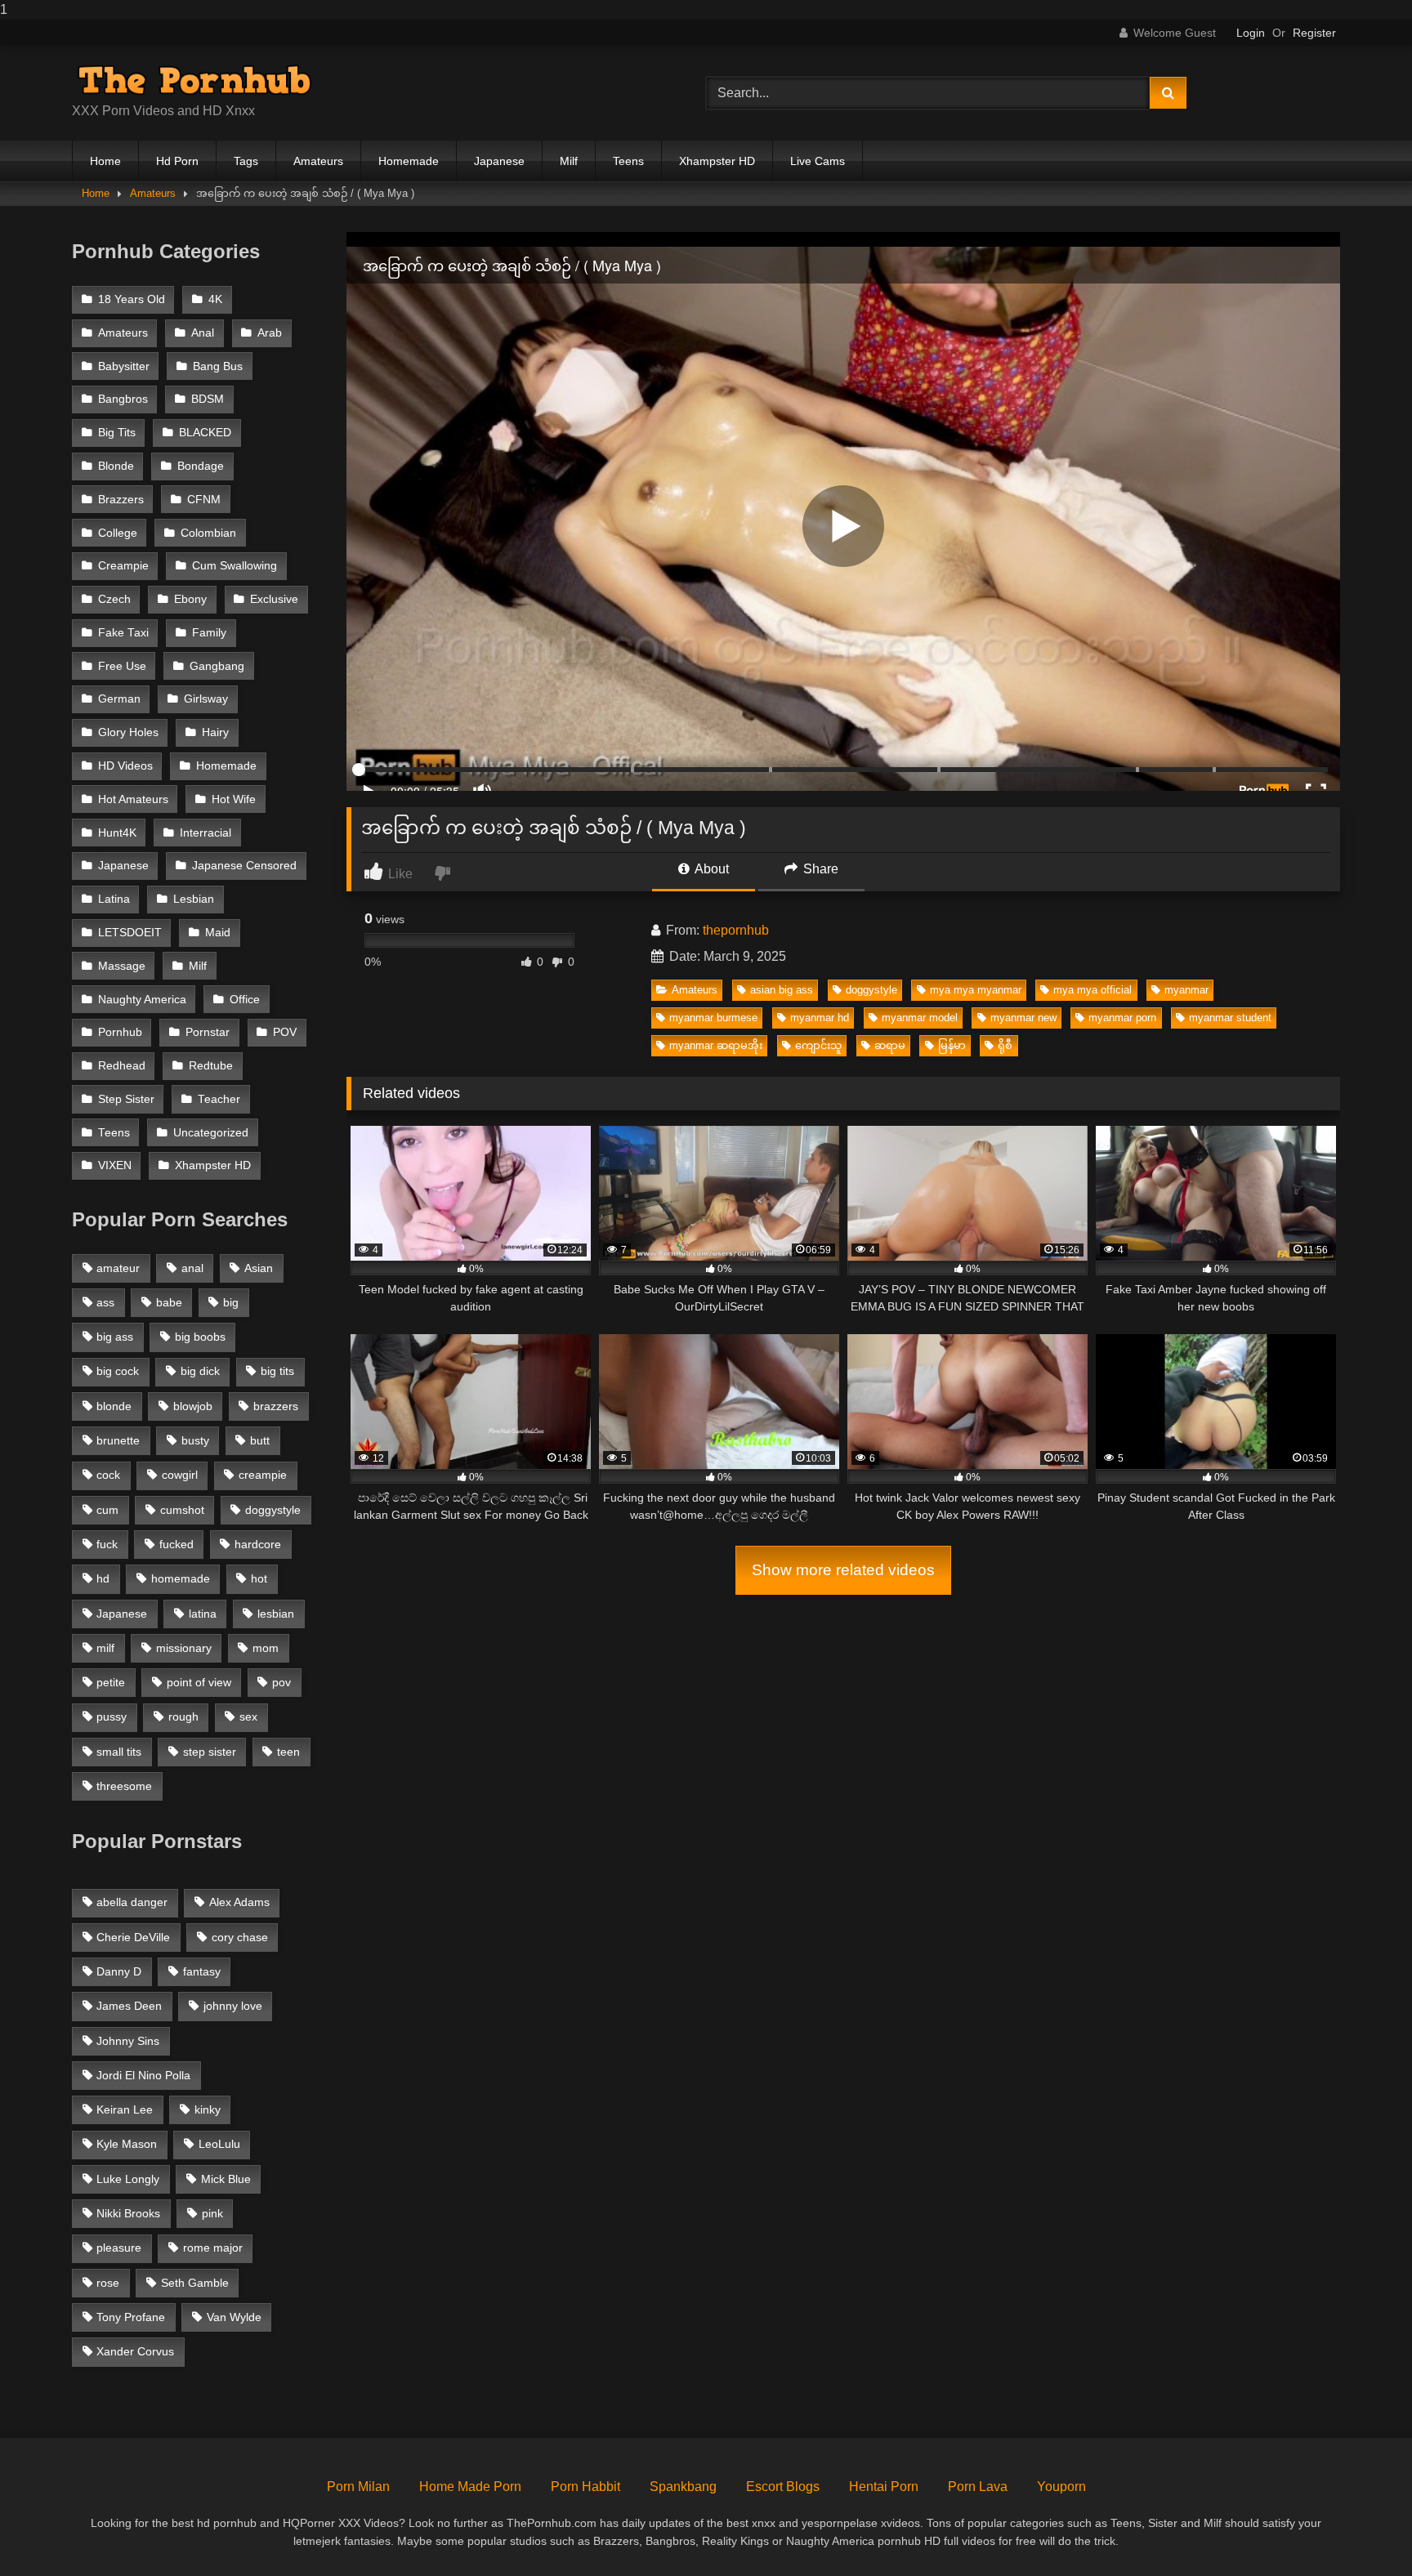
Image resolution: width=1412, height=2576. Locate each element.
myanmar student (1230, 1018)
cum (107, 1510)
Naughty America (142, 1000)
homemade (181, 1578)
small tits (119, 1752)
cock (108, 1475)
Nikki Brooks (128, 2213)
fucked (176, 1544)
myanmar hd (820, 1018)
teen (288, 1752)
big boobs (200, 1337)
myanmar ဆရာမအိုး (716, 1045)
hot (259, 1578)
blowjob (193, 1406)
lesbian (276, 1614)
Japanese (499, 161)
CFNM (204, 500)
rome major (213, 2248)
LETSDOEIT (130, 933)
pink (212, 2213)
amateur (118, 1268)
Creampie (123, 566)
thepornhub (736, 930)
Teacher (219, 1099)
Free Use (122, 666)
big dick (200, 1371)
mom (266, 1648)
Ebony (190, 599)
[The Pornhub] (194, 80)
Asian (259, 1268)
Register (1314, 33)
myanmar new (1023, 1018)
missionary (184, 1648)
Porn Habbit (585, 2487)
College (118, 533)
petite (111, 1682)
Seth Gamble (195, 2283)
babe (169, 1302)
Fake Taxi (123, 633)
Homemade (409, 161)
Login (1251, 33)
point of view (199, 1682)
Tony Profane (131, 2317)
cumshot (182, 1510)
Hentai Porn (884, 2487)
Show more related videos (843, 1570)
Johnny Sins (128, 2041)
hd (103, 1578)
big (231, 1302)
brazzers (276, 1406)
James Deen (129, 2006)
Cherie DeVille (133, 1937)
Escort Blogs (783, 2487)
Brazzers (121, 500)
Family (209, 633)
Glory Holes (128, 732)
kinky (208, 2109)
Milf (569, 161)
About (710, 869)
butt (260, 1440)
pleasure (119, 2248)
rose (108, 2283)
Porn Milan (358, 2487)
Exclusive (274, 599)
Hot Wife (234, 799)
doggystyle (871, 990)
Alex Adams (239, 1902)
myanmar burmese (713, 1018)
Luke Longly (128, 2179)
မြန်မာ (952, 1045)
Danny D (119, 1971)
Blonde (116, 466)
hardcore (258, 1544)
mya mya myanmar (976, 990)
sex (248, 1717)
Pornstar (208, 1032)
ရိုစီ (1005, 1045)
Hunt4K (117, 833)
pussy (112, 1717)
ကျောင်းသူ (818, 1045)
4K (215, 299)
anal (192, 1268)
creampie (263, 1475)
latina (203, 1614)
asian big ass (782, 990)
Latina (114, 899)
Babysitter (124, 366)
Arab (270, 333)
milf (105, 1648)
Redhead (122, 1066)
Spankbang (683, 2487)
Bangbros (123, 399)
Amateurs (318, 161)
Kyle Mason (127, 2144)
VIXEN (115, 1165)
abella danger (132, 1902)
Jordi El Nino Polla (143, 2075)
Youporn (1061, 2487)
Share (819, 869)
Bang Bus (218, 366)
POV (285, 1032)
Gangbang (217, 666)
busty (195, 1440)
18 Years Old (132, 299)
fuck (107, 1544)
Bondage (201, 466)
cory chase (240, 1937)
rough (183, 1717)
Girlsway (206, 699)
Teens (628, 161)
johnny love (233, 2006)
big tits (277, 1371)
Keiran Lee (125, 2109)
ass (105, 1302)
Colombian (208, 533)
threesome (124, 1786)
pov (282, 1682)
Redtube (211, 1066)
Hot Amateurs (133, 799)
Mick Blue (226, 2179)
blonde (114, 1406)
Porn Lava (978, 2487)
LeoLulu (219, 2144)
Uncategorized (211, 1133)
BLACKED (205, 433)
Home (105, 161)
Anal (203, 333)
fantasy (202, 1971)
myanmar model (920, 1018)
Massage (122, 966)
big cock (118, 1371)
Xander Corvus (135, 2351)
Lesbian (194, 899)
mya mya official (1093, 990)
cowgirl (180, 1475)
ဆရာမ (890, 1045)
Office (245, 1000)
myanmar (1186, 990)
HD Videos (125, 766)
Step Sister (126, 1099)
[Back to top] (1361, 2531)
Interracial (206, 833)
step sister (210, 1752)
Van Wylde (234, 2317)
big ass (115, 1337)
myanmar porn (1122, 1018)
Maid (218, 933)
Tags (246, 161)
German (119, 699)
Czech (114, 599)
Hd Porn (177, 161)
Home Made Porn (470, 2487)
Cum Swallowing (235, 566)
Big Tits (117, 433)
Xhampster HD (717, 161)
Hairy (215, 732)
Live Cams (818, 161)
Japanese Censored (244, 866)
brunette (118, 1440)
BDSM (208, 399)
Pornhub (120, 1032)
